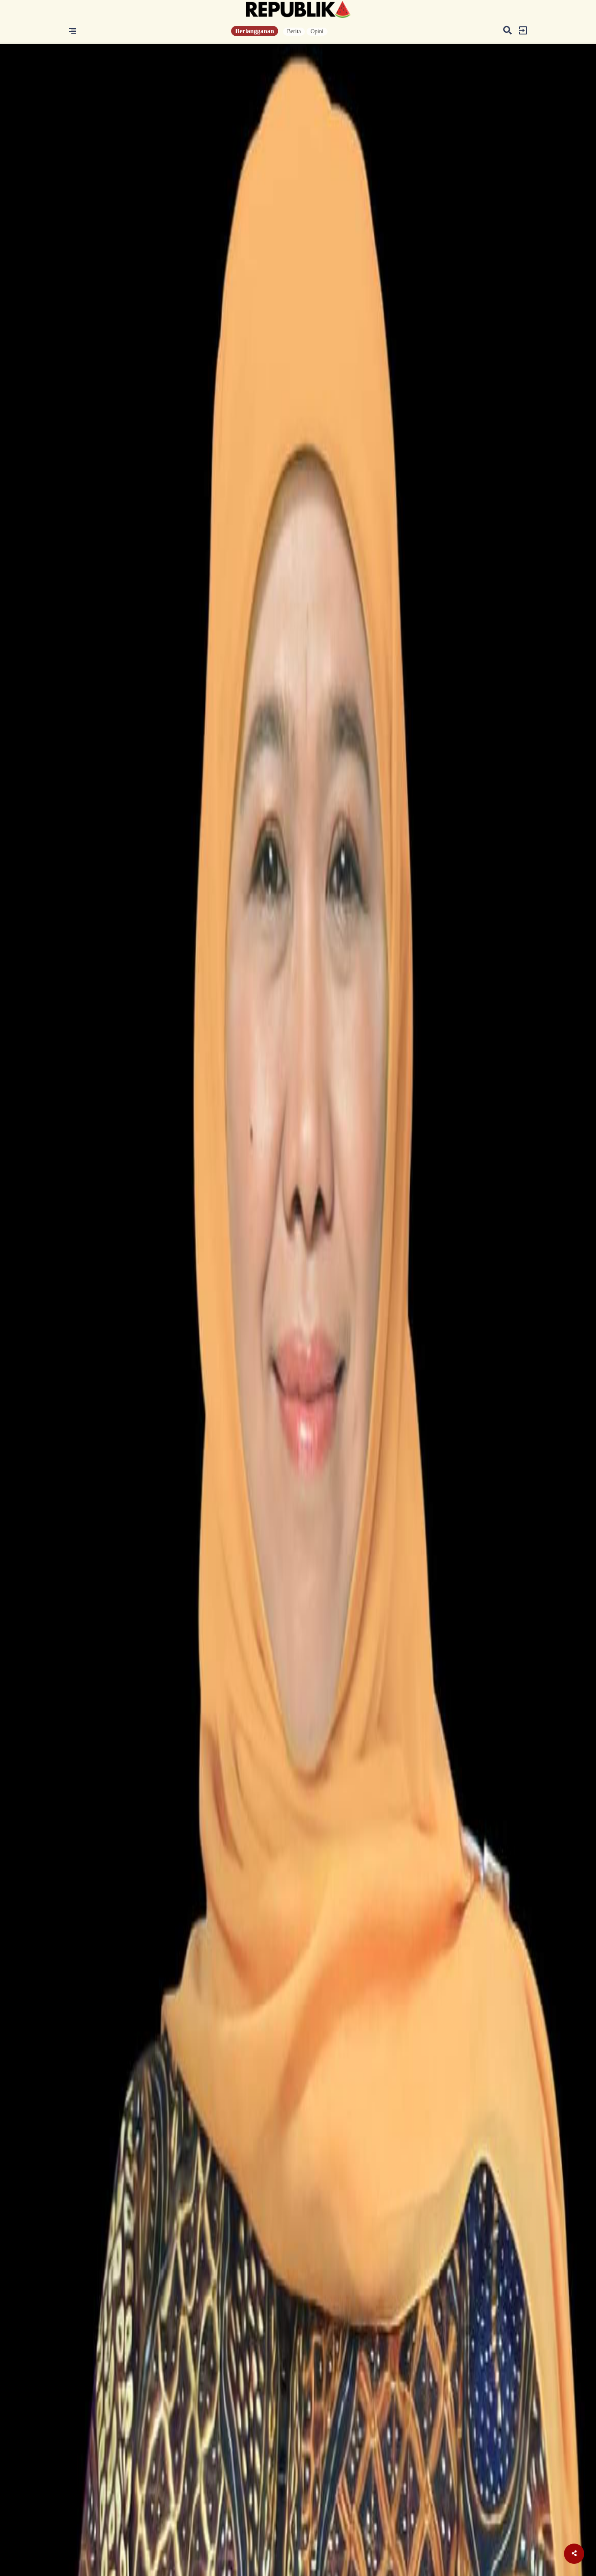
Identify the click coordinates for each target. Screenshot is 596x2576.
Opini (317, 31)
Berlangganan (255, 31)
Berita (294, 31)
